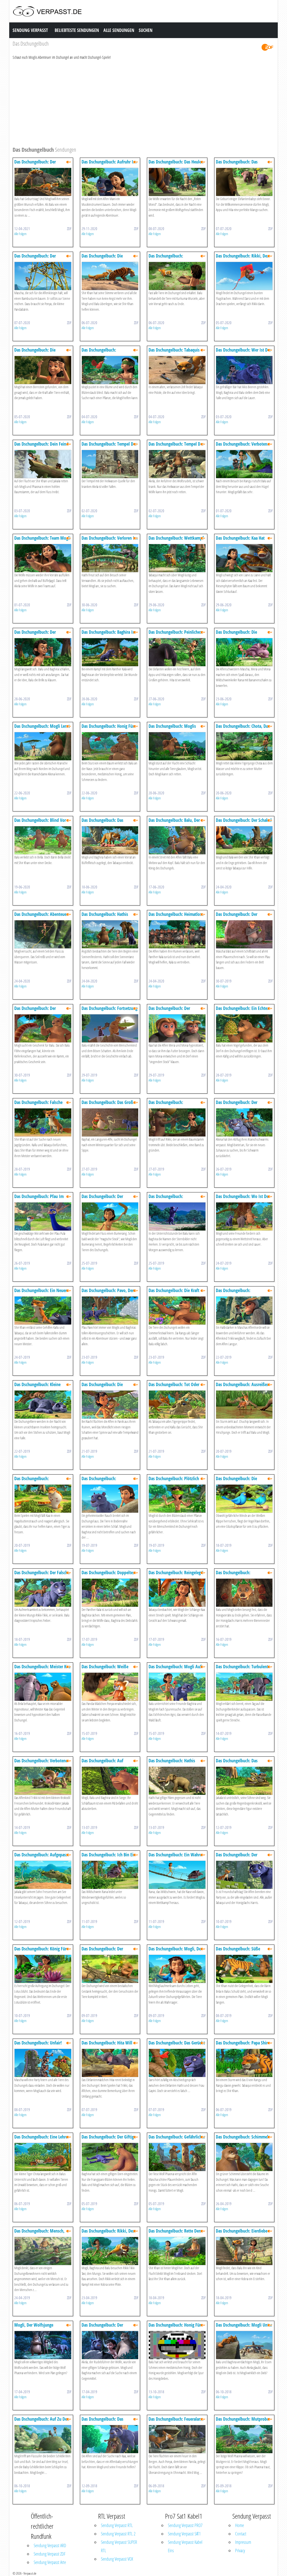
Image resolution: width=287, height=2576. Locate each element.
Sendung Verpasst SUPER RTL (119, 2546)
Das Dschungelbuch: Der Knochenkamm (35, 1011)
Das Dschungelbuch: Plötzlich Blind (174, 1481)
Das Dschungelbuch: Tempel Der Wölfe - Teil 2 (109, 447)
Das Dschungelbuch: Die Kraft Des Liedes (174, 1293)
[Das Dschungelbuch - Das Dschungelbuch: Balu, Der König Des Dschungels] (177, 840)
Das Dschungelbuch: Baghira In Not (108, 635)
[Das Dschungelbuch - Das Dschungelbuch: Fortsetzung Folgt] (110, 1028)
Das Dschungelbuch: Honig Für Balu (108, 729)
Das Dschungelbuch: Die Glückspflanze (236, 1481)
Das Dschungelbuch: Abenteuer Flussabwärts (41, 917)
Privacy (240, 2551)
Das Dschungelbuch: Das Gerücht (177, 2043)
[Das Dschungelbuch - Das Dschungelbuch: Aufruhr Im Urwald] (110, 182)
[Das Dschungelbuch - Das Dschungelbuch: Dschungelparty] (177, 1122)
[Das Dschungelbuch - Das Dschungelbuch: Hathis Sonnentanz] (110, 934)
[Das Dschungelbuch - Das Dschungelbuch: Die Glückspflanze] (244, 1498)
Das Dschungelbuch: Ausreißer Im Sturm (242, 1387)
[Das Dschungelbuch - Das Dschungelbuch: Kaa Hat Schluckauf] (244, 558)
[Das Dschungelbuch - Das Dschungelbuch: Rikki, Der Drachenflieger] (244, 276)
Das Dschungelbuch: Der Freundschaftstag (237, 1857)
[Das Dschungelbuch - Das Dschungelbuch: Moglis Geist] (177, 746)
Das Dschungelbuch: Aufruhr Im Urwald (109, 164)
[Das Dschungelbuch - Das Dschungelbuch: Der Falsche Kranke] (43, 1592)
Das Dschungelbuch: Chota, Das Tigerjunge (243, 729)
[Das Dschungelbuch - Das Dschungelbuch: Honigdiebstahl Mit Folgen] (244, 1592)
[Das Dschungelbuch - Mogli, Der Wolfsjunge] (43, 2345)
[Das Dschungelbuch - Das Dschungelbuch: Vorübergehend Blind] (110, 370)
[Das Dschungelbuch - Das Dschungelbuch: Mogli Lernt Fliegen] (43, 746)
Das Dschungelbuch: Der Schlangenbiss (102, 2328)
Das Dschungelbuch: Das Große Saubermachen (108, 1105)
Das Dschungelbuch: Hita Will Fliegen (107, 2045)
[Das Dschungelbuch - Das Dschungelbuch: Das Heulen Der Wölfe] (177, 182)
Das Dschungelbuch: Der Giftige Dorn (109, 2139)
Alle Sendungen (119, 30)
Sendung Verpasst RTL (117, 2525)
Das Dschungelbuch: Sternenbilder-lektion (167, 1199)
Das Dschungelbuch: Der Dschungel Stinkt (102, 1951)
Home (239, 2525)
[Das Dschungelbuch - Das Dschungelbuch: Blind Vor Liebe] (43, 840)
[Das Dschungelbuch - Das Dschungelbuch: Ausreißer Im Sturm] (244, 1404)
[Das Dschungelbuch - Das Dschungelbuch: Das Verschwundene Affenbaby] (110, 2439)
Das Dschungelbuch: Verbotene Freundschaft (41, 1763)
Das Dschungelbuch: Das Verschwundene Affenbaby (105, 2422)
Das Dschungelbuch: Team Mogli (42, 538)
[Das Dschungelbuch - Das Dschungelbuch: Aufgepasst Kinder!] (43, 1874)
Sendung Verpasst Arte (50, 2562)
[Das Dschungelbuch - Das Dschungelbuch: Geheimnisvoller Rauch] (110, 1498)
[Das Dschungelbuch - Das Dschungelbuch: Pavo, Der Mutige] (110, 1310)
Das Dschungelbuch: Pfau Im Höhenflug (39, 1199)
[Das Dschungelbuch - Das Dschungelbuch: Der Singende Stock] (177, 1028)
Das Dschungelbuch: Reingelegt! (176, 1573)
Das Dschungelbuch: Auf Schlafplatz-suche (102, 1763)
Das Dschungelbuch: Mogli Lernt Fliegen (42, 729)
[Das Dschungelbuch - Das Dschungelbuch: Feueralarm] (177, 2439)
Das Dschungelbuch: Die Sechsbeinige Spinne (102, 1387)
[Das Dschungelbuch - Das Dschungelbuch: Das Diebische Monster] (110, 840)
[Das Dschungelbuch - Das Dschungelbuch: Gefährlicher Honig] (177, 2157)
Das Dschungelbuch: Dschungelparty (166, 1105)
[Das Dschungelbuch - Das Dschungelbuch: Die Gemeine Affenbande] (244, 652)
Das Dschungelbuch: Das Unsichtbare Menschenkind (239, 164)
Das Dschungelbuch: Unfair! (38, 2043)
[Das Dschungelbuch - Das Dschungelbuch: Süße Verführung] (244, 1968)
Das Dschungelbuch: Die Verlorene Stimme (102, 258)
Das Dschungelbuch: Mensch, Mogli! (39, 2234)
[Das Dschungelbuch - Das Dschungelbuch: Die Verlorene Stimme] (110, 276)
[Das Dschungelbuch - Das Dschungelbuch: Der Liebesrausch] (244, 1122)
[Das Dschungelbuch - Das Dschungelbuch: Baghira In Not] (110, 652)
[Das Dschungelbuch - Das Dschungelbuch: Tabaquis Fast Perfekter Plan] (177, 370)
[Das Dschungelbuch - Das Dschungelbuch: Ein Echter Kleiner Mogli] (244, 1028)
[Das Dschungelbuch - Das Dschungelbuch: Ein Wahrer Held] (177, 1874)
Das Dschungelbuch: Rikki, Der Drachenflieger (242, 258)
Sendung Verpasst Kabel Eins (185, 2546)
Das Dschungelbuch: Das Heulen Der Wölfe (176, 164)
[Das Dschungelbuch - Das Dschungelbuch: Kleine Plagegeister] (43, 1404)
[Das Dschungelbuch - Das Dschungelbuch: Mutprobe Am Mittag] (244, 2439)
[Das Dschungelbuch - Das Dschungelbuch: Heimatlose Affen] (177, 934)
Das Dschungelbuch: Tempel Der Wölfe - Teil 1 (176, 447)
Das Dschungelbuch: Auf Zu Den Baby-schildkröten (42, 2422)
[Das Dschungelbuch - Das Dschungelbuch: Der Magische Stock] (110, 1216)
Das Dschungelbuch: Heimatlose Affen (176, 917)
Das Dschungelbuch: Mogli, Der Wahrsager (175, 1951)
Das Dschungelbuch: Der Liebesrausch (237, 1105)
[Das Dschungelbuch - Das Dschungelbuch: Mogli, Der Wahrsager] (177, 1968)
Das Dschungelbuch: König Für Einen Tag (40, 1951)
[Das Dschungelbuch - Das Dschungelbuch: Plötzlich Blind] (177, 1498)
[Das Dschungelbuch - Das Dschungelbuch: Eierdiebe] (244, 2251)
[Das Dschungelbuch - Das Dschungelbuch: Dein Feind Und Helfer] (43, 464)
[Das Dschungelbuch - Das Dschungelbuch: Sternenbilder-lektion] (177, 1216)
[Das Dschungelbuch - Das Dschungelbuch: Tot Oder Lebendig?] (177, 1404)
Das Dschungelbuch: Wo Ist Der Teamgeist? (243, 1199)
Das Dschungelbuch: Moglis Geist (172, 729)
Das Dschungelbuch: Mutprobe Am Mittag (242, 2422)
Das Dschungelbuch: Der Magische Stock (102, 1199)
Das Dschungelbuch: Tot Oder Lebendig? (174, 1387)
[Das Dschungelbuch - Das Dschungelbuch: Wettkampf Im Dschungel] (177, 558)
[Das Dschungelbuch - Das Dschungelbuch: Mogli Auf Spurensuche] (177, 1686)
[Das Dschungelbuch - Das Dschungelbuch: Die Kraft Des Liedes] (177, 1310)
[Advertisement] (143, 102)
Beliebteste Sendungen (77, 30)
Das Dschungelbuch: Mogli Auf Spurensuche (175, 1669)
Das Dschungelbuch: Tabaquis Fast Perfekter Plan (174, 353)
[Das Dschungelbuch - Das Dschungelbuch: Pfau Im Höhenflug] (43, 1216)
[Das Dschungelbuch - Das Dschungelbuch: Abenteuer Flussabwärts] (43, 934)
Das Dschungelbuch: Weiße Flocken (105, 1669)
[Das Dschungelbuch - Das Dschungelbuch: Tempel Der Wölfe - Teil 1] (177, 464)
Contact (241, 2534)
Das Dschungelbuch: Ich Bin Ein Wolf (109, 1857)
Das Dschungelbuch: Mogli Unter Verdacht (244, 2328)
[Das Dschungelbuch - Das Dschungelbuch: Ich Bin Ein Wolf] (110, 1874)
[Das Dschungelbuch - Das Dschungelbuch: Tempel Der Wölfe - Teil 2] (110, 464)
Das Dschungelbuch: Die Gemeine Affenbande (236, 635)
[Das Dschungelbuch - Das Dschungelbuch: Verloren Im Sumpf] (110, 558)
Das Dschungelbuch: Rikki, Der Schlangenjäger (108, 2234)
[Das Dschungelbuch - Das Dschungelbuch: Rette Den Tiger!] (177, 2251)
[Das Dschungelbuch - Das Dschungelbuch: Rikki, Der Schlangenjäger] (110, 2251)
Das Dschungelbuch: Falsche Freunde (38, 1105)
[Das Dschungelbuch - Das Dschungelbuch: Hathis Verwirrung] (177, 1780)
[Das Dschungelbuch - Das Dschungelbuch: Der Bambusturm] (43, 276)
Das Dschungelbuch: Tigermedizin (32, 1481)
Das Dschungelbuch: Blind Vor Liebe (40, 823)
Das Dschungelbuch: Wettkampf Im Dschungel (176, 541)
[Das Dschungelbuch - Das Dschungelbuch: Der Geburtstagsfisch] (43, 182)
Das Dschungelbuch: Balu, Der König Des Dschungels (174, 823)
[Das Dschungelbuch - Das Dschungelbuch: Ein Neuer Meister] (43, 1310)
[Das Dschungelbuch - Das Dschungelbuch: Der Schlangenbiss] (110, 2345)
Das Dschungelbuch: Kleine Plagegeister (37, 1387)
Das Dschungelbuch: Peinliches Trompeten (175, 635)
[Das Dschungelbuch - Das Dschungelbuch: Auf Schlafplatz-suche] (110, 1780)
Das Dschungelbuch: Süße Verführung (238, 1951)
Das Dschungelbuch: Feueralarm (176, 2419)
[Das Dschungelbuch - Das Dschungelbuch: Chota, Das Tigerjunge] (244, 746)
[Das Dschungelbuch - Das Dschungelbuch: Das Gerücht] (177, 2063)
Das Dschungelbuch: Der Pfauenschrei (237, 917)
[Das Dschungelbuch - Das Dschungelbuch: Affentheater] (244, 1310)
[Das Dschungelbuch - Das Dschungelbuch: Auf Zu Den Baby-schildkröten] (43, 2439)
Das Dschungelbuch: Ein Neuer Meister (40, 1293)
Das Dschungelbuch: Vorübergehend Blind (100, 353)
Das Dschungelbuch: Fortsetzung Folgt (109, 1011)
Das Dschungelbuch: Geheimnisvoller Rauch (101, 1481)
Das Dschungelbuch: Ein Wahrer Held (176, 1857)
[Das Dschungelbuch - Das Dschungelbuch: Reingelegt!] (177, 1592)
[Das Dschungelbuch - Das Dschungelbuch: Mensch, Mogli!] (43, 2251)
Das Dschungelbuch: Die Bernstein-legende (35, 353)
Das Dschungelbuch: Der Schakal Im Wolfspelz (244, 823)
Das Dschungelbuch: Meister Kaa (42, 1667)
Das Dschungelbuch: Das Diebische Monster (102, 823)
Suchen (146, 30)
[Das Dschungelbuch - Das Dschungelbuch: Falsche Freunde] (43, 1122)
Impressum (243, 2542)
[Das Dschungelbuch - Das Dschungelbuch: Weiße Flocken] (110, 1686)
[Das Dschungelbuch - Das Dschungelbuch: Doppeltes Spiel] (110, 1592)
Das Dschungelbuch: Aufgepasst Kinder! (42, 1857)
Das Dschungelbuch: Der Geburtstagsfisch (35, 164)
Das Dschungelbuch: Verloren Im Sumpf (110, 541)
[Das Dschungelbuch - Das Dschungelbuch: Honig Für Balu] (110, 746)
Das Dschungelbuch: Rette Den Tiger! (175, 2234)
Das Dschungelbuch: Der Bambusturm (35, 258)
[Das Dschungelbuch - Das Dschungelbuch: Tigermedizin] (43, 1498)
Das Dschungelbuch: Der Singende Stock (169, 1011)
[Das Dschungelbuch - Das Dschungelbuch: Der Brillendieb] (43, 652)
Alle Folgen (20, 234)
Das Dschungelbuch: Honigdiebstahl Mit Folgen (239, 1575)
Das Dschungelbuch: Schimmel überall (242, 2139)
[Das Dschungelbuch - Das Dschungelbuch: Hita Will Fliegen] (110, 2063)
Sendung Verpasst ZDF (50, 2554)
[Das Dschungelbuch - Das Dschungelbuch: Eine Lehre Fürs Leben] (43, 2157)
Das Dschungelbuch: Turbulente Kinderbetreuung (243, 1669)
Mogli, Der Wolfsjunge (34, 2325)
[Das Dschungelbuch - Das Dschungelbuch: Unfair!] (43, 2063)
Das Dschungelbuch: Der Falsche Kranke (42, 1575)
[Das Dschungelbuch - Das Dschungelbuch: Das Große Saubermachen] (110, 1122)
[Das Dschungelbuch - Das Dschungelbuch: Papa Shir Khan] (244, 2063)
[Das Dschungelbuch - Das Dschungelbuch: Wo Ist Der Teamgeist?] (244, 1216)
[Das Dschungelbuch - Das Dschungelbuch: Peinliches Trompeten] (177, 652)
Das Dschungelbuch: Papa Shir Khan (242, 2045)
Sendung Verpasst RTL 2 (118, 2534)
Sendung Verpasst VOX (117, 2559)
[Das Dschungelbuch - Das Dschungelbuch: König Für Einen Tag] (43, 1968)
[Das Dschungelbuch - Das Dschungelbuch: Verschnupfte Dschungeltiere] (177, 276)
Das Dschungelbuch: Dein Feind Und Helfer (41, 447)
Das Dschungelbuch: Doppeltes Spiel (108, 1575)
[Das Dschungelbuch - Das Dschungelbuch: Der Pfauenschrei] (244, 934)
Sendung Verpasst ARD (50, 2545)
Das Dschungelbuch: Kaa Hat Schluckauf (240, 541)
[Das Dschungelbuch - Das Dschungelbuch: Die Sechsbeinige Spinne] (110, 1404)
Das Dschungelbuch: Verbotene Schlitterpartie (242, 447)
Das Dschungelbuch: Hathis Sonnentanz (105, 917)
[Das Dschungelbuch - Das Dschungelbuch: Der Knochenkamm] (43, 1028)
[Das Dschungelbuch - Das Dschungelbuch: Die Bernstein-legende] (43, 370)
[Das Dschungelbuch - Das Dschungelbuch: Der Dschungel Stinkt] (110, 1968)
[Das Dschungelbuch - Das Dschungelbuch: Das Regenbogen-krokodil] (244, 1780)
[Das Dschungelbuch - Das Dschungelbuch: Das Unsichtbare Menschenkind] (244, 182)
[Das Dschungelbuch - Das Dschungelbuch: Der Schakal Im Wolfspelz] (244, 840)
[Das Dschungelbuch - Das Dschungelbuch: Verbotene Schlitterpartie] (244, 464)
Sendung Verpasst (30, 30)
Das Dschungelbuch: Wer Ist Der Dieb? (243, 353)
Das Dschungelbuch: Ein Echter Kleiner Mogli (242, 1011)
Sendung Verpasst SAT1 (184, 2534)
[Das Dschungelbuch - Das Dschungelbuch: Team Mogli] (43, 558)
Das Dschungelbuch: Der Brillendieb (35, 635)
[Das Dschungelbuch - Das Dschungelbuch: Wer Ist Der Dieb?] (244, 370)
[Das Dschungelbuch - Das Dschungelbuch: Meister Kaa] (43, 1686)
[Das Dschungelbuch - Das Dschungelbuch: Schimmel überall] (244, 2157)
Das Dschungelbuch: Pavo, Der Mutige (108, 1293)
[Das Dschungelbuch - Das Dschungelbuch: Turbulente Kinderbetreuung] (244, 1686)
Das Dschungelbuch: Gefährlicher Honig (177, 2139)
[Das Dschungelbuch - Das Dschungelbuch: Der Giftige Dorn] (110, 2157)
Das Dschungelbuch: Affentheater (233, 1293)
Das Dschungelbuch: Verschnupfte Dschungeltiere (173, 258)
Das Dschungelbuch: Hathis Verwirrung (172, 1763)
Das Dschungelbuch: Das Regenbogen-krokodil (237, 1763)
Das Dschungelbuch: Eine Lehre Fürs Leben (41, 2139)
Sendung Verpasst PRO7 (185, 2525)
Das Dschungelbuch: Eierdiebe (242, 2231)
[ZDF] (267, 47)
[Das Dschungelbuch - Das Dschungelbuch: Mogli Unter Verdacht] (244, 2345)
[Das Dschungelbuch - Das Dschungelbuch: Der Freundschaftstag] (244, 1874)
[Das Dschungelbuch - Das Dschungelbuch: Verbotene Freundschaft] (43, 1780)
